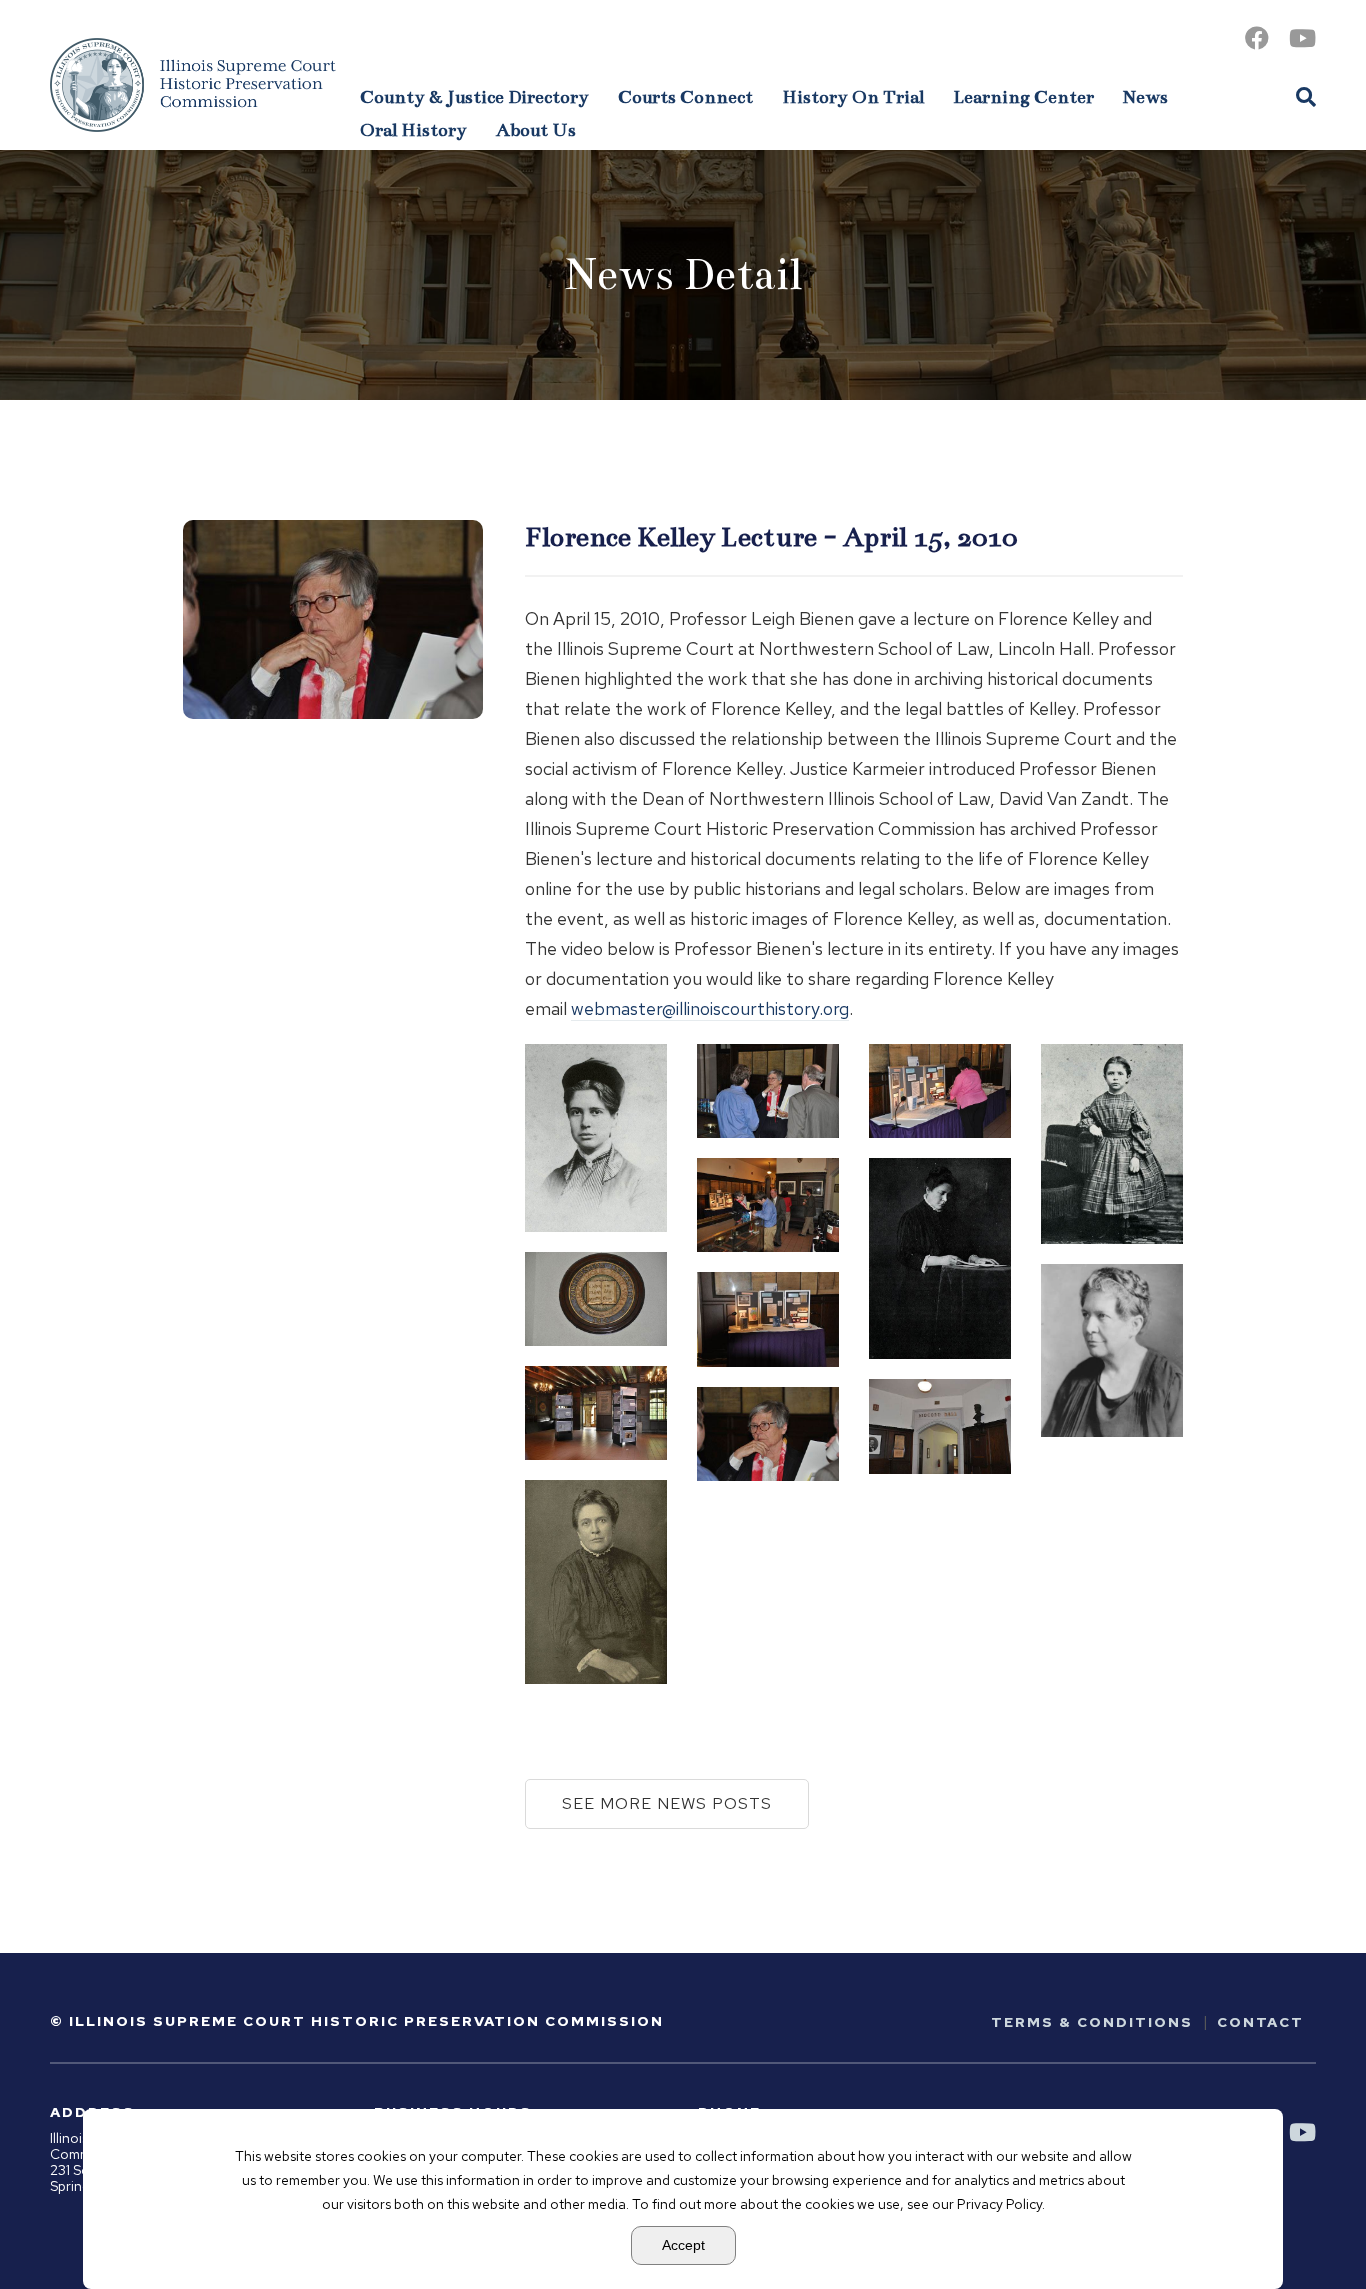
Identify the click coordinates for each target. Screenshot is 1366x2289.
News (1145, 97)
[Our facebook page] (1257, 38)
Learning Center (1023, 97)
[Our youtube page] (1302, 38)
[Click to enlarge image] (596, 1138)
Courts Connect (685, 97)
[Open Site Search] (1306, 96)
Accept (683, 2245)
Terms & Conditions (1092, 2022)
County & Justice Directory (474, 97)
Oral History (413, 130)
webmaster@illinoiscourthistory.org (710, 1008)
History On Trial (853, 97)
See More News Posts (667, 1803)
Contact (1260, 2022)
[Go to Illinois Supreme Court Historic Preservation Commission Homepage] (193, 85)
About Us (536, 130)
